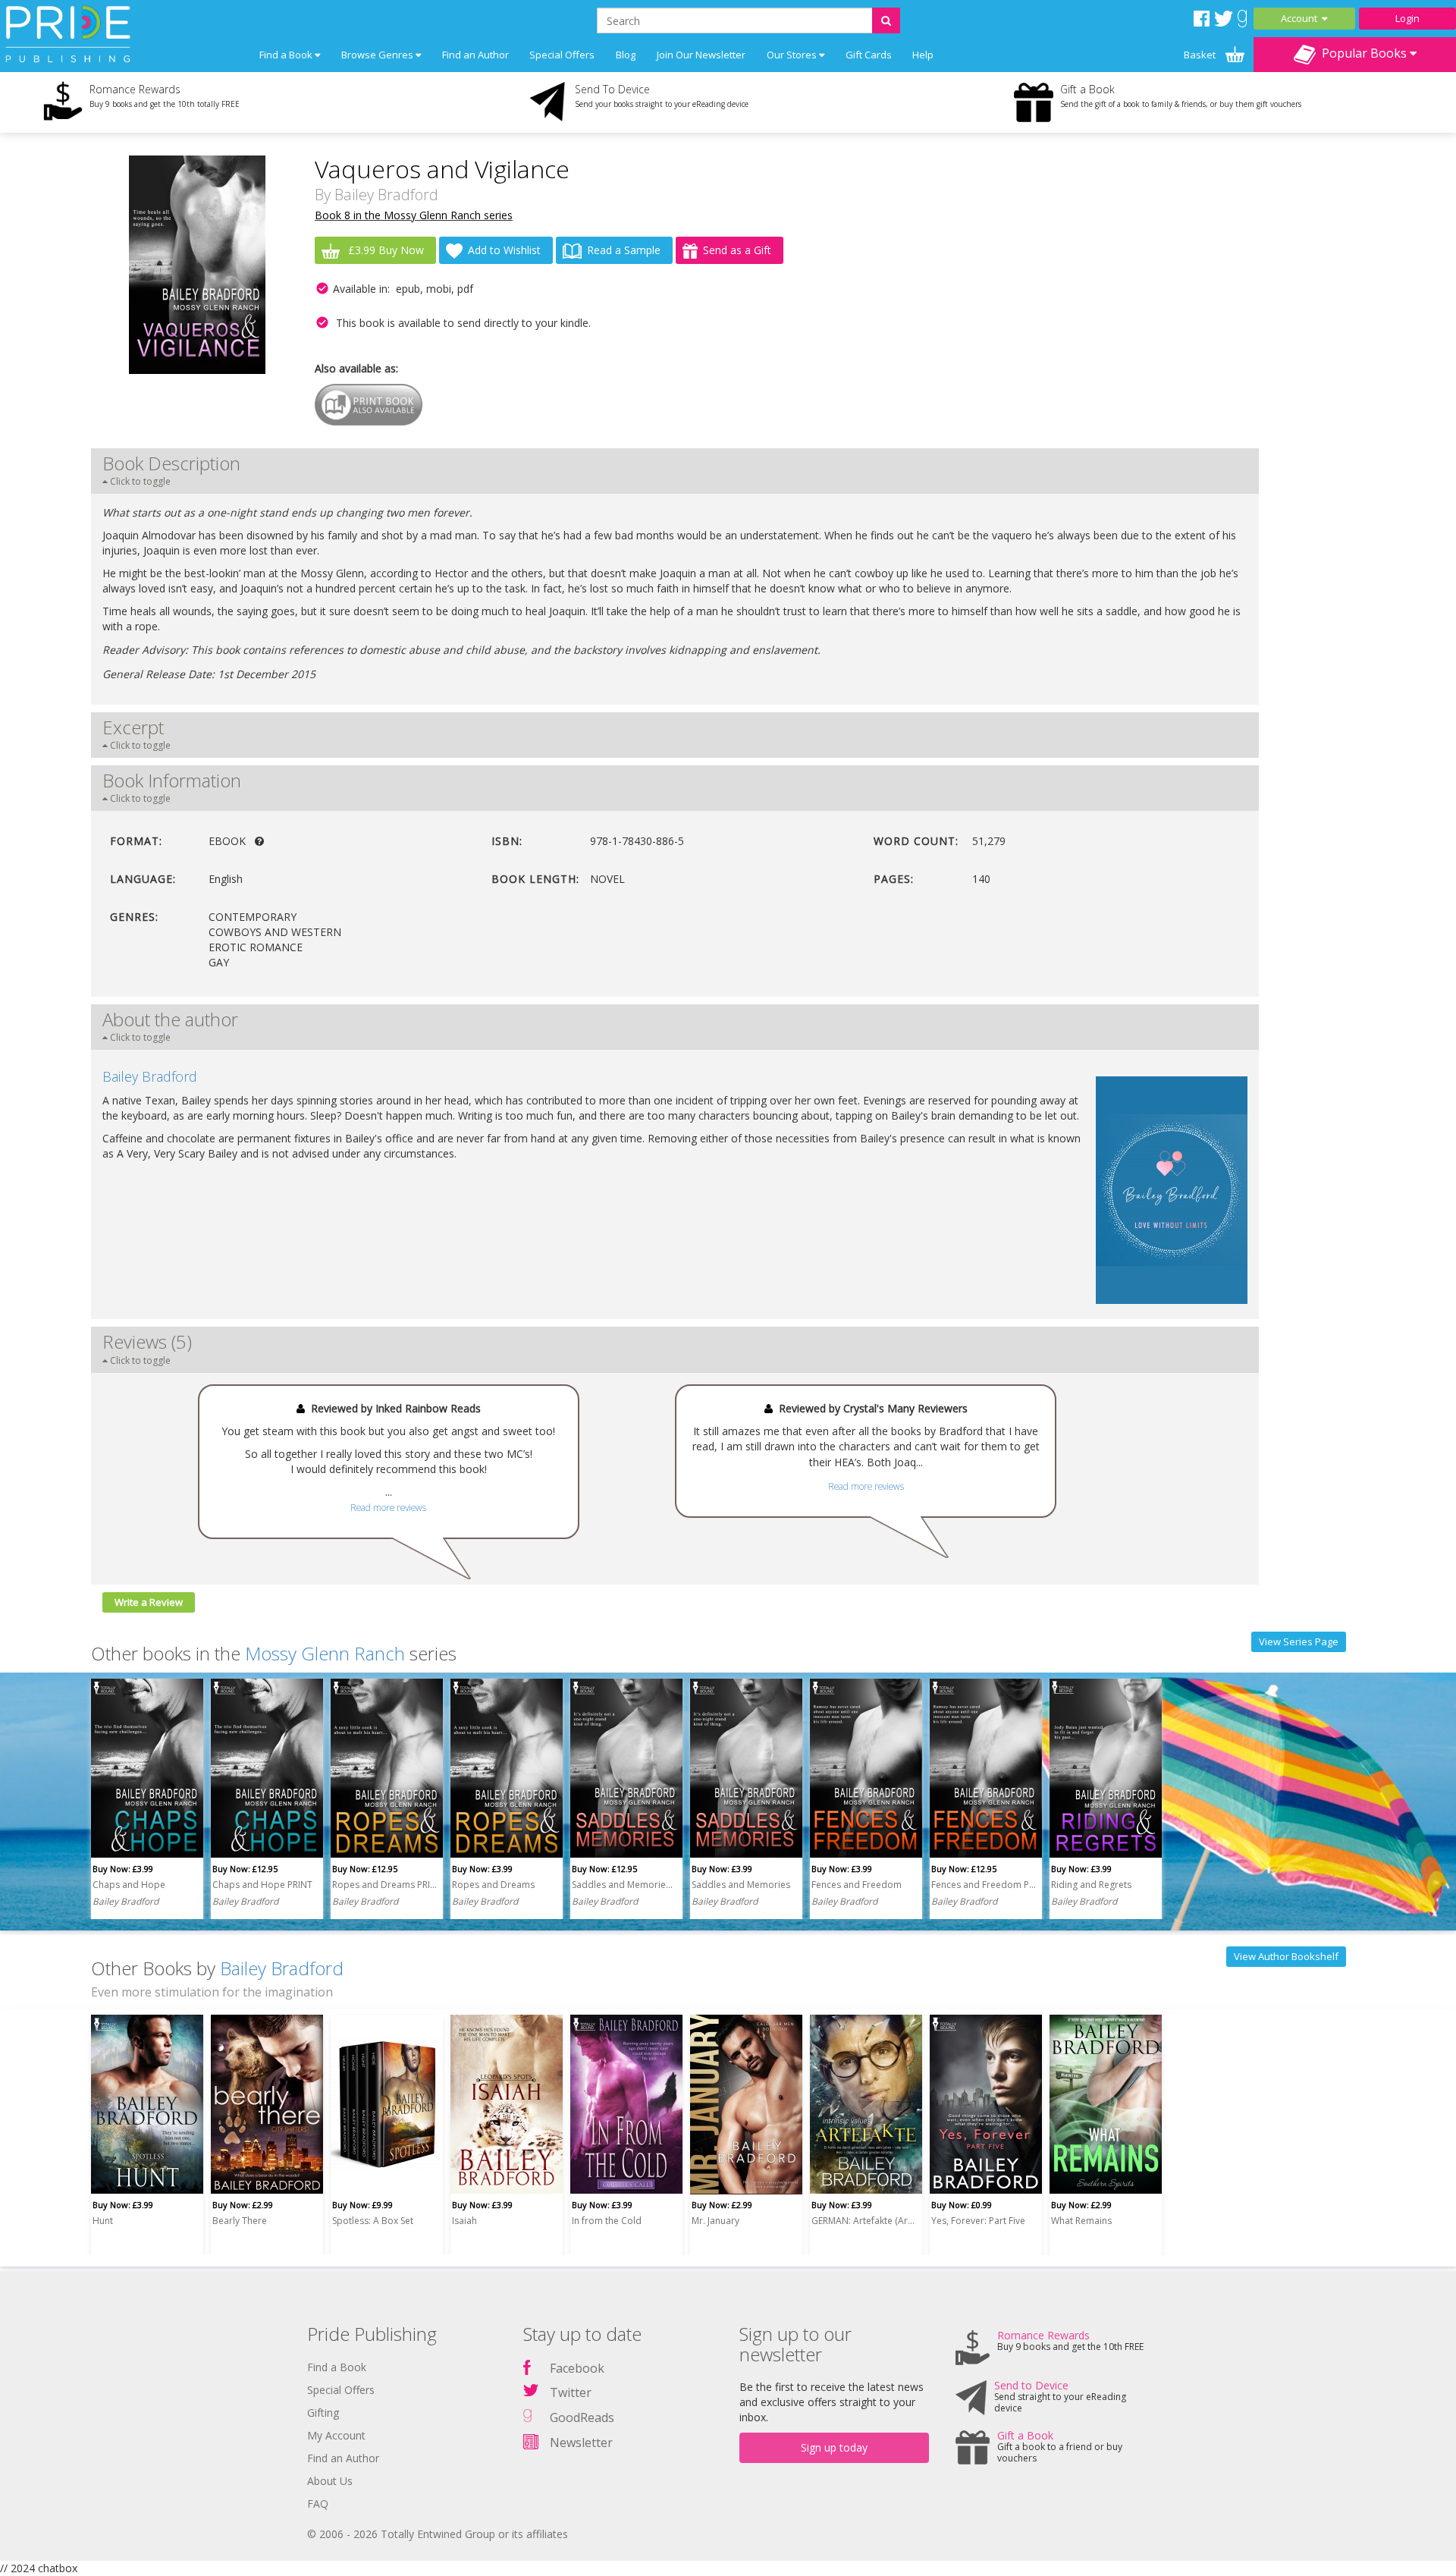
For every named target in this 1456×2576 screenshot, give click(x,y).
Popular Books (1363, 53)
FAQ (318, 2504)
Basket (1201, 55)
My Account (336, 2435)
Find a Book (337, 2367)
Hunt (103, 2221)
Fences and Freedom (857, 1885)
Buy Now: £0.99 (962, 2205)
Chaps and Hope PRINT (262, 1885)
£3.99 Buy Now (384, 250)
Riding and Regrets (1091, 1885)
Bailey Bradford (386, 195)
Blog (626, 55)
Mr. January (715, 2221)
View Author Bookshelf (1286, 1956)
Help (923, 55)
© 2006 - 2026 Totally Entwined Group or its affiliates (438, 2534)
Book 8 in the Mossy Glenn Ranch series (414, 215)
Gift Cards (869, 55)
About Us (330, 2481)
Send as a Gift (737, 250)
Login (1407, 18)
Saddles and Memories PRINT (624, 1885)
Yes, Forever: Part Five (978, 2221)
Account (1301, 18)
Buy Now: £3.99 (123, 1869)
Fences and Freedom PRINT (984, 1885)
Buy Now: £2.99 (243, 2205)
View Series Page (1299, 1641)
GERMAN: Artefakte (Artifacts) (864, 2221)
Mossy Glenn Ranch (325, 1653)
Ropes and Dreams (493, 1885)
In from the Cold (607, 2221)
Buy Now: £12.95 (245, 1869)
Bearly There (240, 2221)
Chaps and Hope (129, 1885)
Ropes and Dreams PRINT (384, 1885)
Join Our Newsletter (701, 55)
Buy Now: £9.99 (362, 2205)
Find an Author (475, 55)
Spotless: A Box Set (373, 2221)
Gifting (323, 2413)
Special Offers (562, 55)
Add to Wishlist (504, 250)
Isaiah (464, 2221)
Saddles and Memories (741, 1885)
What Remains (1081, 2221)
